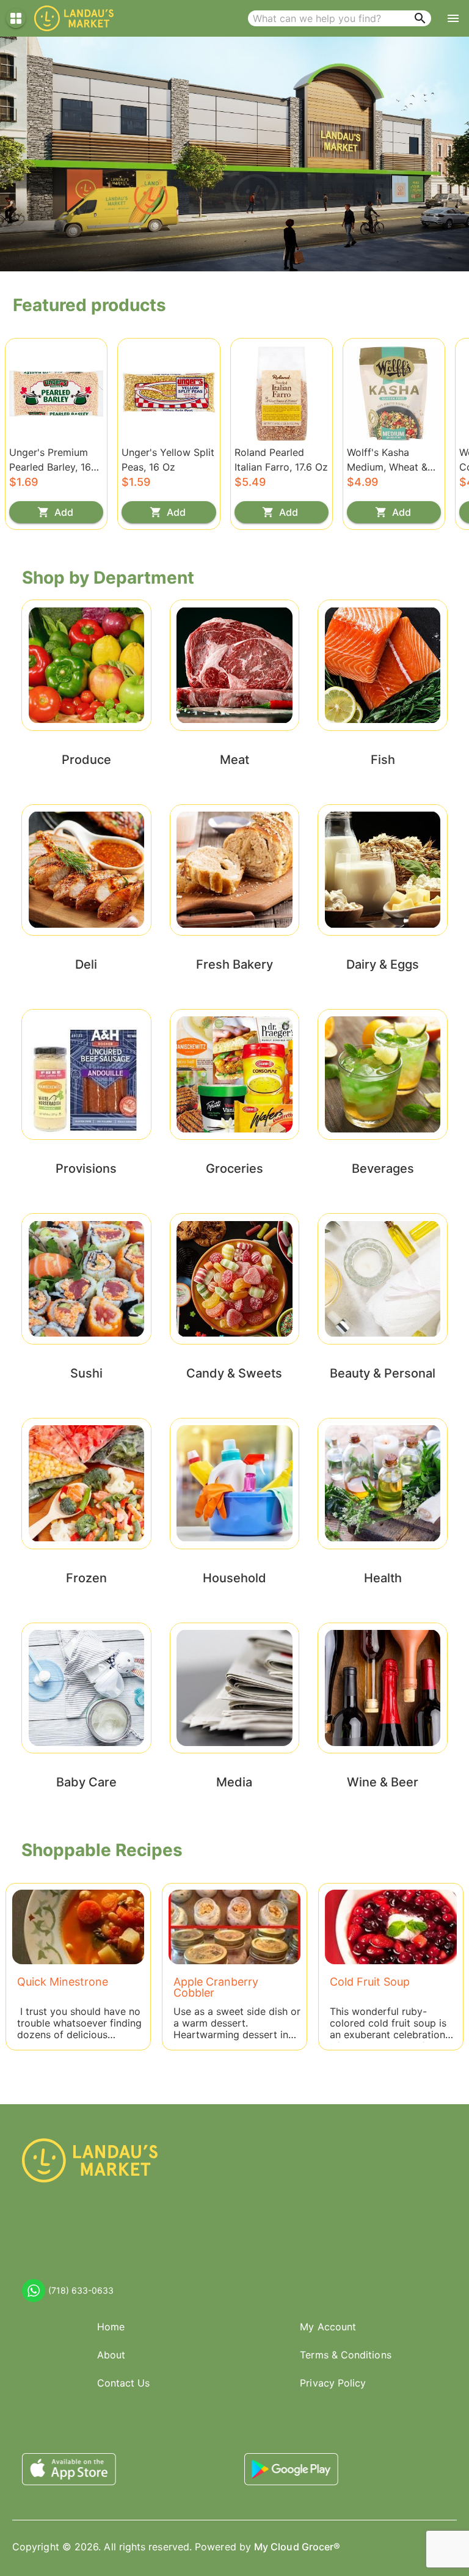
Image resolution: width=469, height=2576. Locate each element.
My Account (328, 2327)
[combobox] (340, 18)
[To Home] (74, 18)
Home (111, 2327)
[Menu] (453, 18)
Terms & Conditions (345, 2355)
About (111, 2355)
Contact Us (124, 2383)
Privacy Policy (333, 2383)
